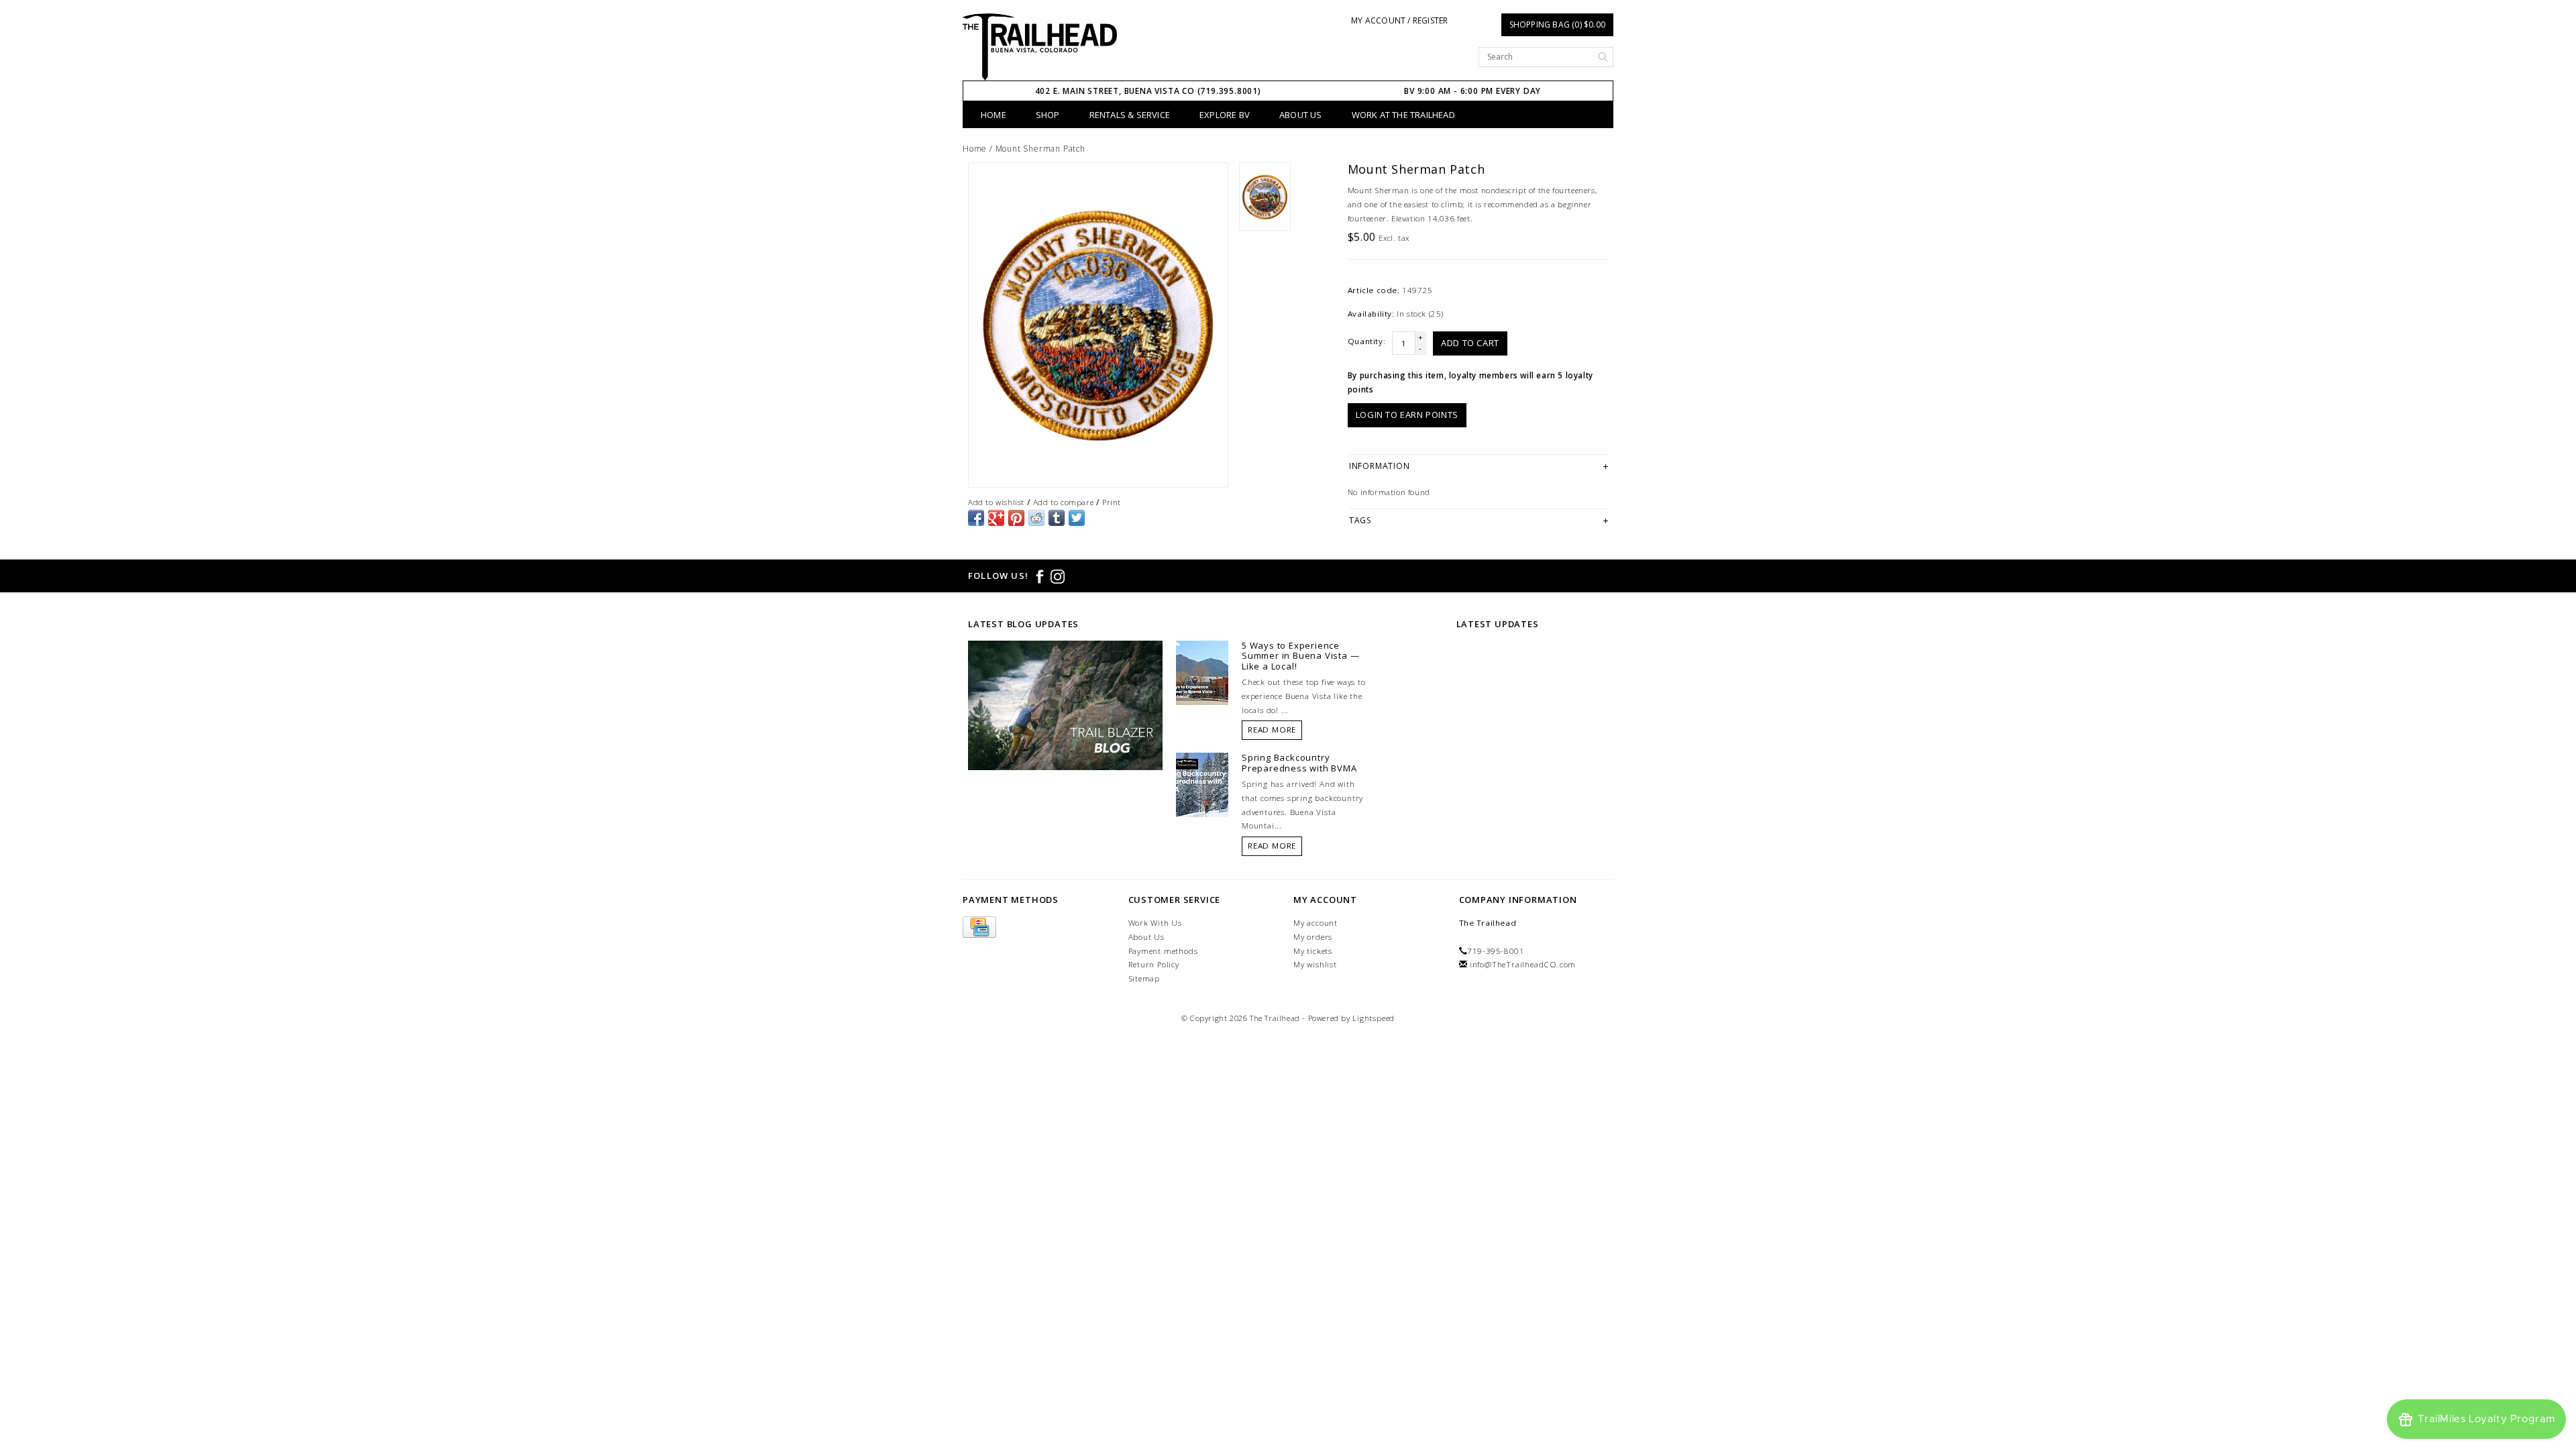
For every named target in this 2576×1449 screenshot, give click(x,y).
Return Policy (1154, 964)
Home (994, 115)
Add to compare (1063, 502)
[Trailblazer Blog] (1065, 704)
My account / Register (1399, 20)
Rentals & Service (1130, 115)
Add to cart (1470, 343)
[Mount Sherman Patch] (1098, 325)
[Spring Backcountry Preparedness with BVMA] (1202, 784)
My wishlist (1315, 964)
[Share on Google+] (996, 518)
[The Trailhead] (1040, 47)
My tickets (1313, 951)
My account (1316, 923)
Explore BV (1225, 115)
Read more (1272, 730)
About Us (1301, 115)
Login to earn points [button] (1407, 415)
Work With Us (1156, 923)
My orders (1313, 937)
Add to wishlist (996, 502)
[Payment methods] (979, 927)
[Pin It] (1016, 518)
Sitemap (1144, 978)
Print (1112, 502)
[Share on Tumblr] (1057, 518)
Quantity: (1366, 341)
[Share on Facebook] (976, 518)
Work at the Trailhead (1403, 115)
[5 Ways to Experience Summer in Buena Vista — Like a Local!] (1202, 672)
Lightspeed (1374, 1018)
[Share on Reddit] (1036, 518)
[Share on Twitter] (1077, 518)
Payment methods (1163, 951)
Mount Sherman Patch (1040, 149)
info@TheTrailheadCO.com (1523, 964)
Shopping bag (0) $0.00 (1557, 24)
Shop (1048, 115)
